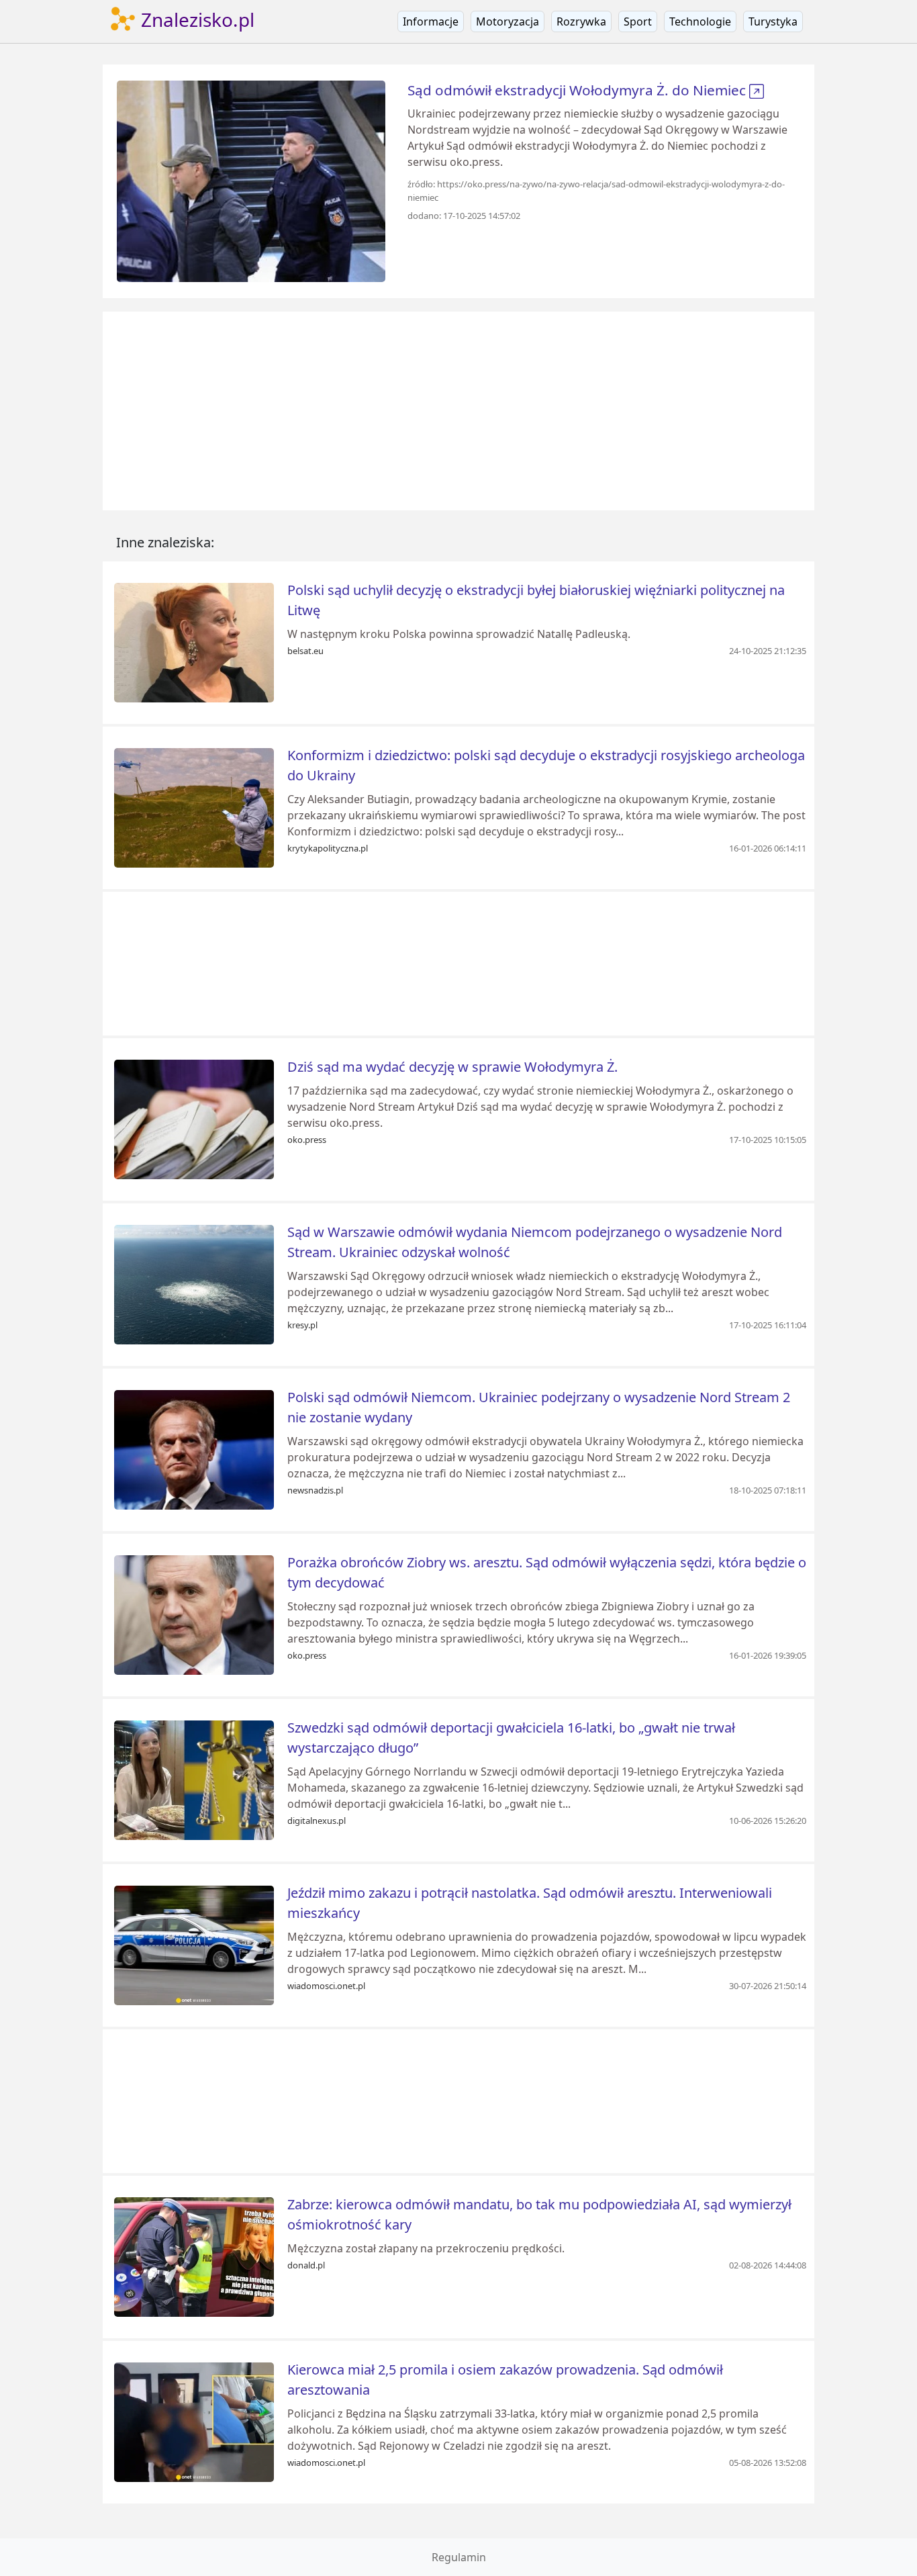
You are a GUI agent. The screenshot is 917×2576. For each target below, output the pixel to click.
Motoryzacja (508, 21)
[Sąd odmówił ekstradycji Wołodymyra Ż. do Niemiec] (251, 180)
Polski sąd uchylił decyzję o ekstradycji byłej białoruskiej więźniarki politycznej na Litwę (536, 600)
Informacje (431, 21)
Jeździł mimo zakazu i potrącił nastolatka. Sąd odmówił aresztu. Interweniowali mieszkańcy (530, 1903)
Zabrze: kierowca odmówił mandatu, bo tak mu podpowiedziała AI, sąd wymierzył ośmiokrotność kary (539, 2214)
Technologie (700, 21)
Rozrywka (581, 21)
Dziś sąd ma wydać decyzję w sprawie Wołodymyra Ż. (452, 1067)
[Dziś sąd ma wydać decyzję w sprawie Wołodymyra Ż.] (194, 1118)
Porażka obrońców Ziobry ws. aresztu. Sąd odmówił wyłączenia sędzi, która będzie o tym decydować (547, 1572)
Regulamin (459, 2557)
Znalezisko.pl (195, 19)
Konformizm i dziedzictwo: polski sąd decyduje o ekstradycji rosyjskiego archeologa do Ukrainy (546, 765)
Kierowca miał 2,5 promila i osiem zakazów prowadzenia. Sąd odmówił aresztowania (505, 2380)
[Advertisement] (458, 411)
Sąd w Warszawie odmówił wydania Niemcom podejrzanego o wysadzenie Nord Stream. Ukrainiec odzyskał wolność (535, 1242)
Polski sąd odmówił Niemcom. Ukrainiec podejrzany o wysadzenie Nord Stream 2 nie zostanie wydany (539, 1407)
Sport (638, 21)
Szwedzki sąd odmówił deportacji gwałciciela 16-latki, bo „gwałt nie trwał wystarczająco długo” (511, 1738)
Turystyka (773, 21)
